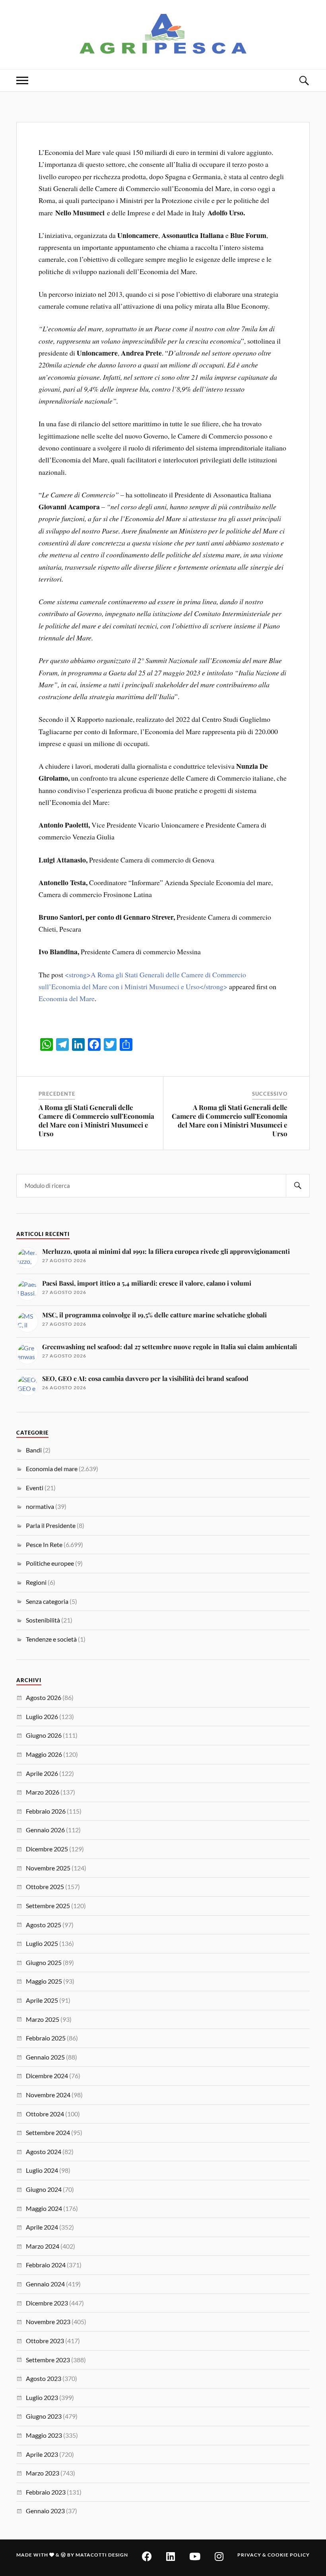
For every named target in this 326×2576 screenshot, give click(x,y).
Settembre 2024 (48, 2132)
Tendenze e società (51, 1639)
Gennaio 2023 (45, 2511)
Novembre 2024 (48, 2095)
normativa (40, 1506)
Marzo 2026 (43, 1792)
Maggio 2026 (44, 1754)
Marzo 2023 (43, 2473)
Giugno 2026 (44, 1735)
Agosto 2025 (44, 1925)
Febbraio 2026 (46, 1811)
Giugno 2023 (44, 2416)
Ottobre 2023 (45, 2341)
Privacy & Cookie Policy (274, 2555)
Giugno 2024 (44, 2189)
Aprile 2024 (42, 2227)
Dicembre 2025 (47, 1849)
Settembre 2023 (48, 2360)
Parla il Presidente (51, 1525)
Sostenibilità (43, 1620)
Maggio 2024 (44, 2208)
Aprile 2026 (42, 1773)
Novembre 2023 (48, 2322)
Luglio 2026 (42, 1716)
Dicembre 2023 (47, 2303)
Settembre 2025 (48, 1906)
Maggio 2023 (44, 2435)
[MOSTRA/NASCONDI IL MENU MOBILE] (22, 80)
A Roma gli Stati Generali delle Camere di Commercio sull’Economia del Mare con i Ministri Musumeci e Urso (96, 1120)
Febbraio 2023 (46, 2492)
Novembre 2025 (48, 1868)
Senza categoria (47, 1601)
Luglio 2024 (42, 2170)
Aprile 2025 (42, 2000)
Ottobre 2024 (45, 2114)
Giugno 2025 (44, 1962)
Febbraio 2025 (46, 2038)
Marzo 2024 (43, 2246)
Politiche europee (50, 1563)
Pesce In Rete (44, 1544)
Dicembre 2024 (47, 2076)
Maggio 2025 (44, 1981)
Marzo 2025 (43, 2019)
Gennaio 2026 (45, 1830)
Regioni (36, 1582)
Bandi (34, 1450)
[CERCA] (298, 1186)
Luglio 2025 (42, 1943)
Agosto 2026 (44, 1697)
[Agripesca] (163, 34)
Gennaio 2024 (45, 2284)
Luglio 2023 (42, 2397)
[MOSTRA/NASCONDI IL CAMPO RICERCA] (304, 80)
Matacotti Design (102, 2555)
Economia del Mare (67, 998)
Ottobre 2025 (45, 1887)
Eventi (35, 1488)
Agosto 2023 (44, 2378)
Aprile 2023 (42, 2454)
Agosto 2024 (44, 2152)
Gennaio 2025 (45, 2057)
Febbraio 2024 (46, 2265)
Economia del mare (52, 1469)
